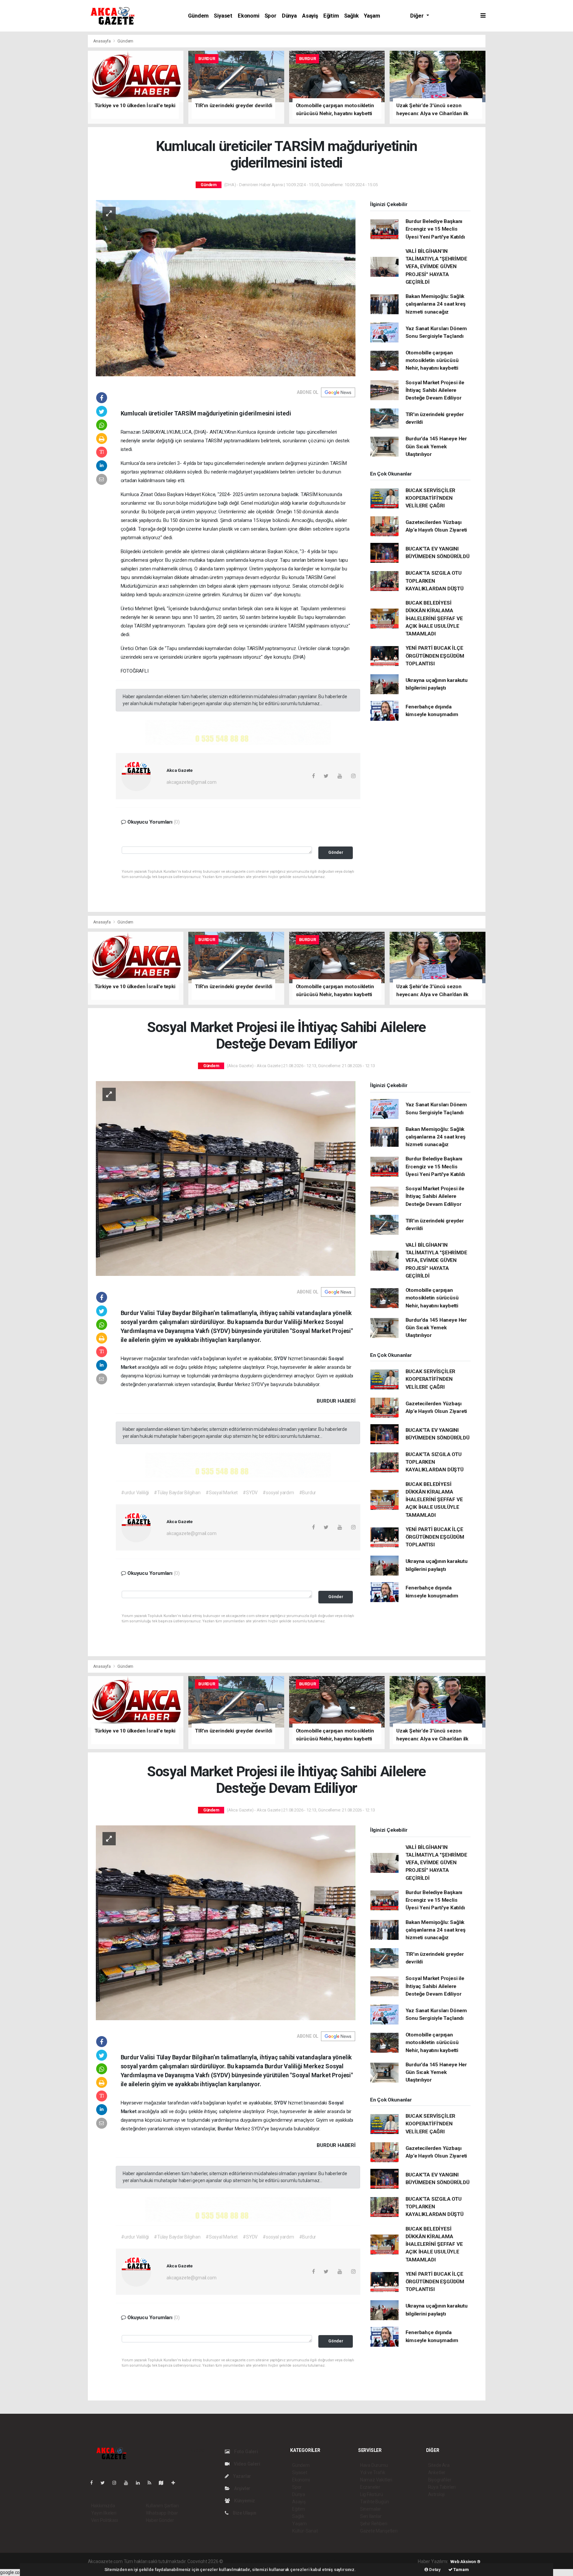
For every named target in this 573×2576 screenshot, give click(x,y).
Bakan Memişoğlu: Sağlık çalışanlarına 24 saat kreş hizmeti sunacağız (436, 304)
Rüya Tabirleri (442, 2487)
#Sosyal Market (222, 1493)
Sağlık (351, 16)
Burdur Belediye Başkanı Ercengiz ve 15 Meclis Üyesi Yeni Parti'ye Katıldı (435, 229)
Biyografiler (440, 2480)
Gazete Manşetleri (379, 2531)
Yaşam (372, 16)
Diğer (417, 16)
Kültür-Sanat (305, 2531)
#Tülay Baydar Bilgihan (177, 1493)
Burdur (226, 1384)
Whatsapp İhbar (162, 2513)
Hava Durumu (374, 2465)
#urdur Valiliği (135, 1493)
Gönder (336, 852)
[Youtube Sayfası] (129, 2483)
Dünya (289, 16)
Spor (271, 16)
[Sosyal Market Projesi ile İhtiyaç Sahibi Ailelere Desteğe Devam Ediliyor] (226, 1178)
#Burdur (308, 1493)
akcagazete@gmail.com (191, 782)
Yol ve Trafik (373, 2472)
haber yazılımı (238, 2561)
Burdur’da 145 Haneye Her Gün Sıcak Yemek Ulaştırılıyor (436, 446)
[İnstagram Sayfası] (117, 2483)
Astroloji (436, 2494)
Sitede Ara (439, 2465)
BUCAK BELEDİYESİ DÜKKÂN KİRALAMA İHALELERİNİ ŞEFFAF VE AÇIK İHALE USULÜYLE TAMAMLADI (434, 618)
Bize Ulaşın (244, 2513)
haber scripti (292, 2561)
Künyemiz (244, 2501)
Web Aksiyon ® (465, 2562)
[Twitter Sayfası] (105, 2483)
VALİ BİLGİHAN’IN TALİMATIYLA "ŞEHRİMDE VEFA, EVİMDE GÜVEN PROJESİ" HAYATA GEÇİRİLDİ (436, 267)
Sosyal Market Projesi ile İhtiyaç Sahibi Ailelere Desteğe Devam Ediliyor (435, 390)
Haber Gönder (160, 2520)
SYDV (281, 1359)
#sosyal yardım (278, 1493)
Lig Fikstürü (372, 2494)
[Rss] (152, 2483)
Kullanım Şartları (162, 2506)
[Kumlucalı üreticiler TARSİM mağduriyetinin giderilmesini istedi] (226, 288)
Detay (434, 2570)
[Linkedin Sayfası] (141, 2483)
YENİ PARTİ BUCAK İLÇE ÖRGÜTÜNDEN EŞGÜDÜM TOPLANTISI (435, 656)
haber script (346, 2561)
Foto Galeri (246, 2452)
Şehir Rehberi (374, 2524)
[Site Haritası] (164, 2483)
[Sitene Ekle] (176, 2483)
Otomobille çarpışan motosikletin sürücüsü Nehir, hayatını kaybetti (432, 361)
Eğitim (331, 16)
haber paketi (266, 2561)
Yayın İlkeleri (104, 2513)
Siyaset (223, 16)
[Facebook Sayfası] (94, 2483)
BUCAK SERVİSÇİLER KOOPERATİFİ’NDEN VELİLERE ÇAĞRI (431, 498)
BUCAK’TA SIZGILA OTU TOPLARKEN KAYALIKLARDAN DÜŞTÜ (435, 581)
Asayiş (310, 16)
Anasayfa (102, 41)
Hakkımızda (103, 2506)
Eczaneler (370, 2487)
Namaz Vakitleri (376, 2480)
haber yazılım (319, 2561)
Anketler (437, 2472)
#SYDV (250, 1493)
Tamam (461, 2570)
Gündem (198, 16)
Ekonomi (249, 16)
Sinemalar (371, 2509)
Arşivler (242, 2488)
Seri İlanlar (371, 2516)
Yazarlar (242, 2476)
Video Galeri (246, 2464)
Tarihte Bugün (375, 2502)
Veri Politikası (105, 2520)
